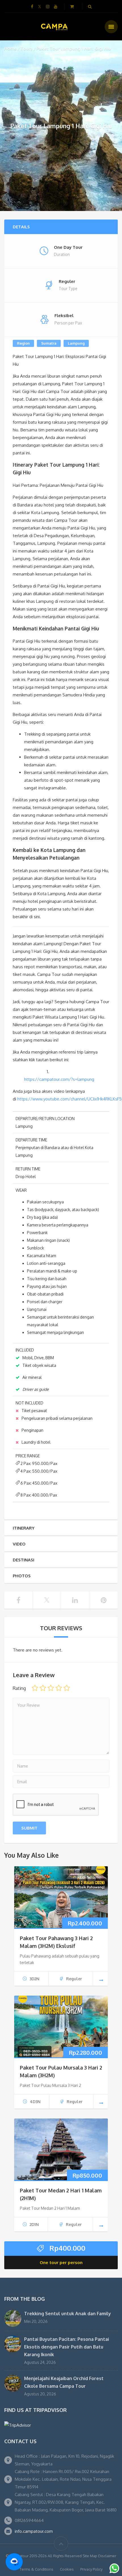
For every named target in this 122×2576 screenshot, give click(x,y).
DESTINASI (24, 1560)
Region (23, 343)
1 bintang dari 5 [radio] (35, 1688)
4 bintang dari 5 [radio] (59, 1688)
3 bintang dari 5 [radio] (51, 1688)
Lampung (76, 343)
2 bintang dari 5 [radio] (43, 1688)
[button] (14, 2562)
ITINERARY (24, 1528)
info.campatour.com (34, 2531)
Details (21, 227)
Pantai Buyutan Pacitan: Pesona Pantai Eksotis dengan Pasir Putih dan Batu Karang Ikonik (67, 2347)
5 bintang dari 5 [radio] (67, 1688)
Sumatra (49, 343)
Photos (22, 1576)
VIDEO (19, 1544)
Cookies (67, 2569)
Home (10, 48)
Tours (27, 48)
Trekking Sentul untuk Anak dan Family (68, 2314)
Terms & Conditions (36, 2569)
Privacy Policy (91, 2569)
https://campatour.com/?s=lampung (59, 1079)
